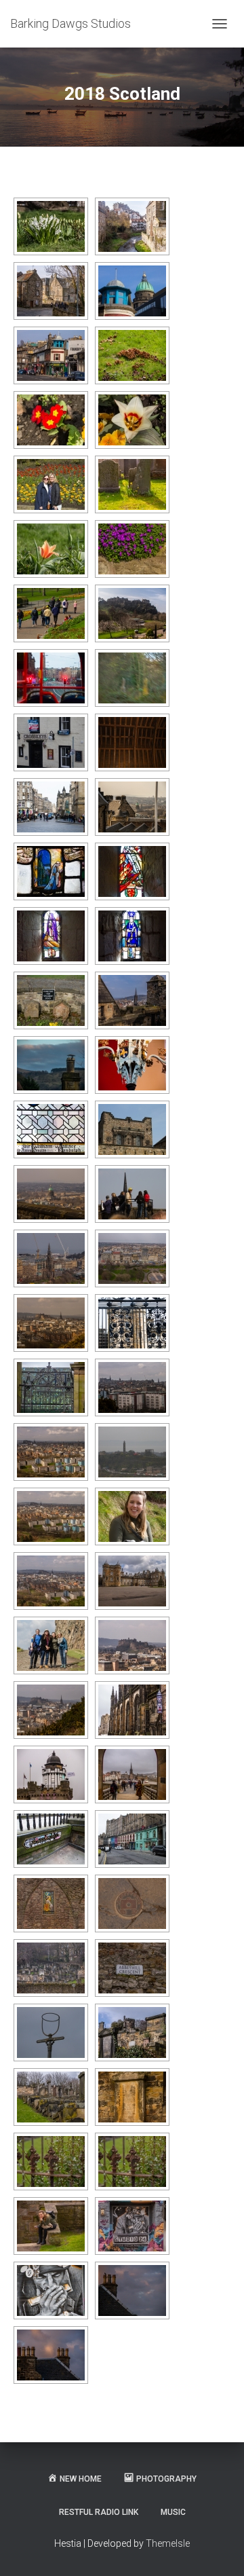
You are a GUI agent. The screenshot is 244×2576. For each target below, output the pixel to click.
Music (173, 2512)
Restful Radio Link (99, 2512)
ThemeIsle (168, 2543)
